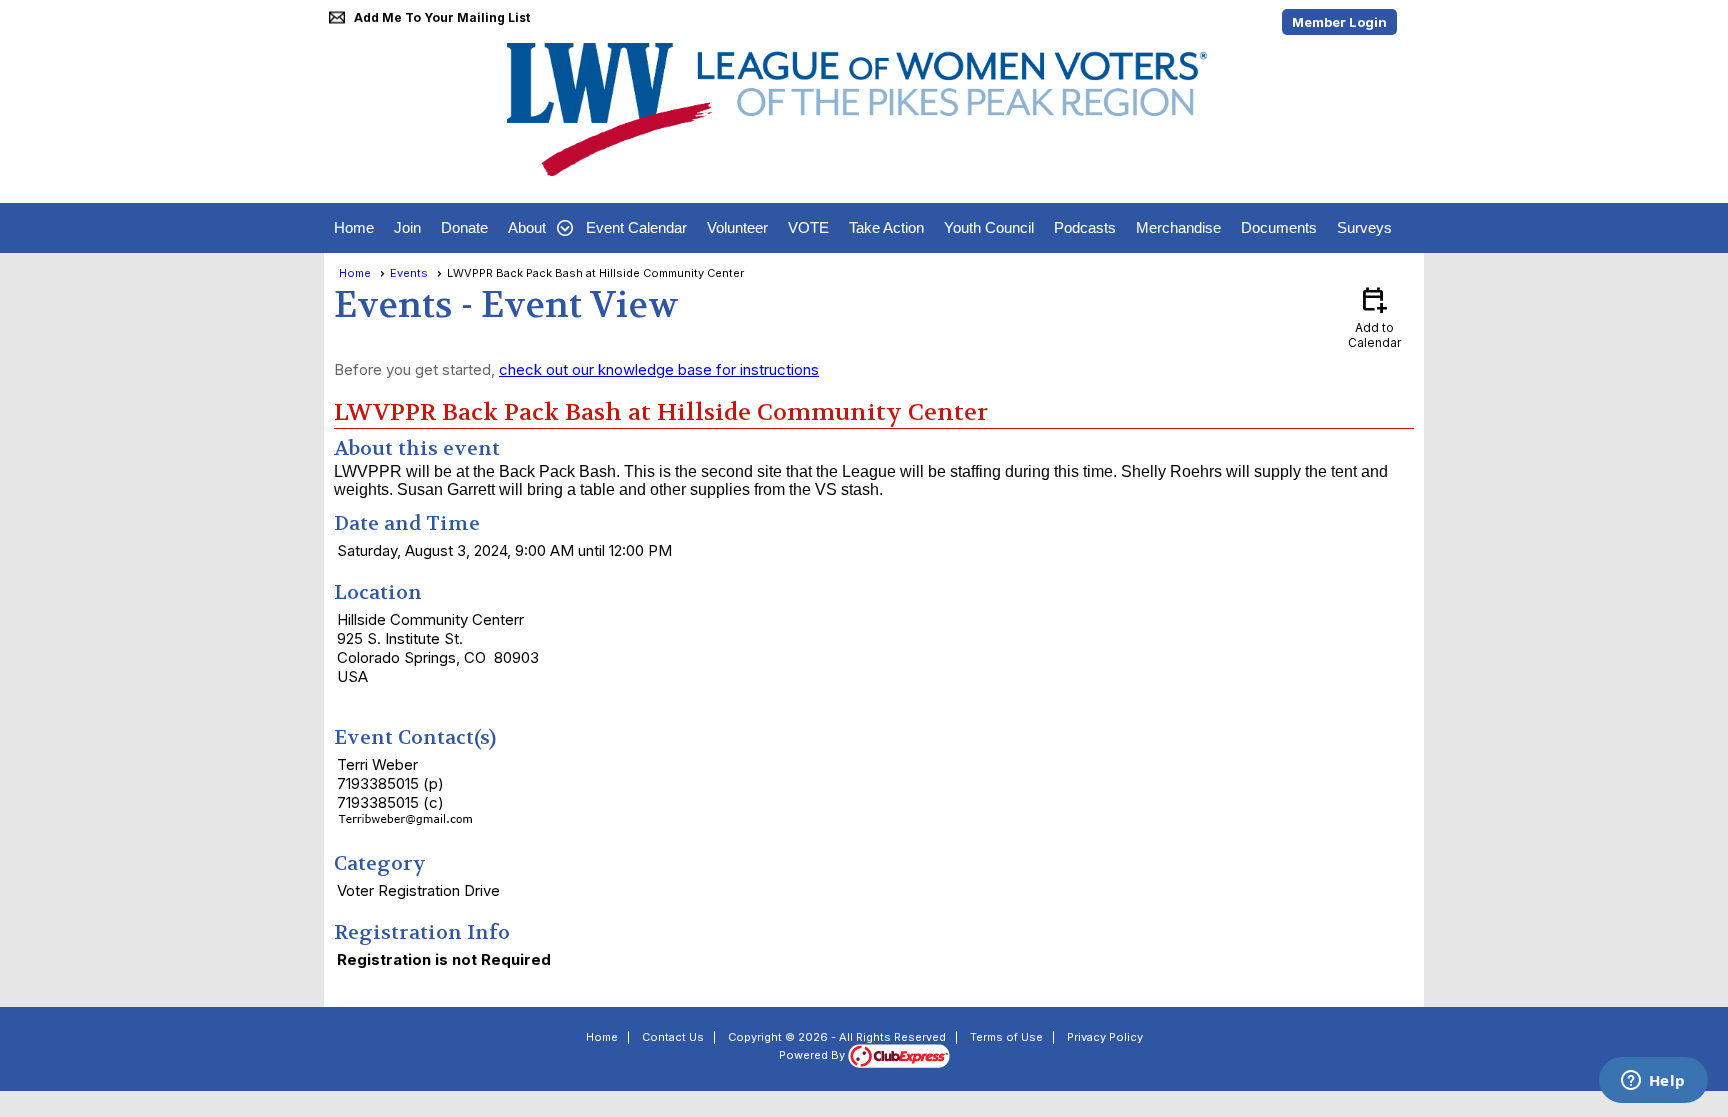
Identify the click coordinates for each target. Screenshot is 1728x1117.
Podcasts (1085, 227)
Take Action (886, 227)
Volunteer (737, 227)
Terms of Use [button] (1006, 1037)
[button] (537, 228)
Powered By (813, 1055)
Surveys (1364, 227)
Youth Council (989, 227)
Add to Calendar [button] (1374, 316)
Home (354, 227)
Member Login (1339, 22)
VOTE (808, 227)
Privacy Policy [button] (1105, 1037)
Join (407, 227)
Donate (464, 227)
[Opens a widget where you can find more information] (1653, 1082)
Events (409, 273)
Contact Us (673, 1037)
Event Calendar (636, 227)
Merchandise (1178, 227)
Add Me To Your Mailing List (442, 17)
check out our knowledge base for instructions (659, 369)
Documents (1279, 227)
